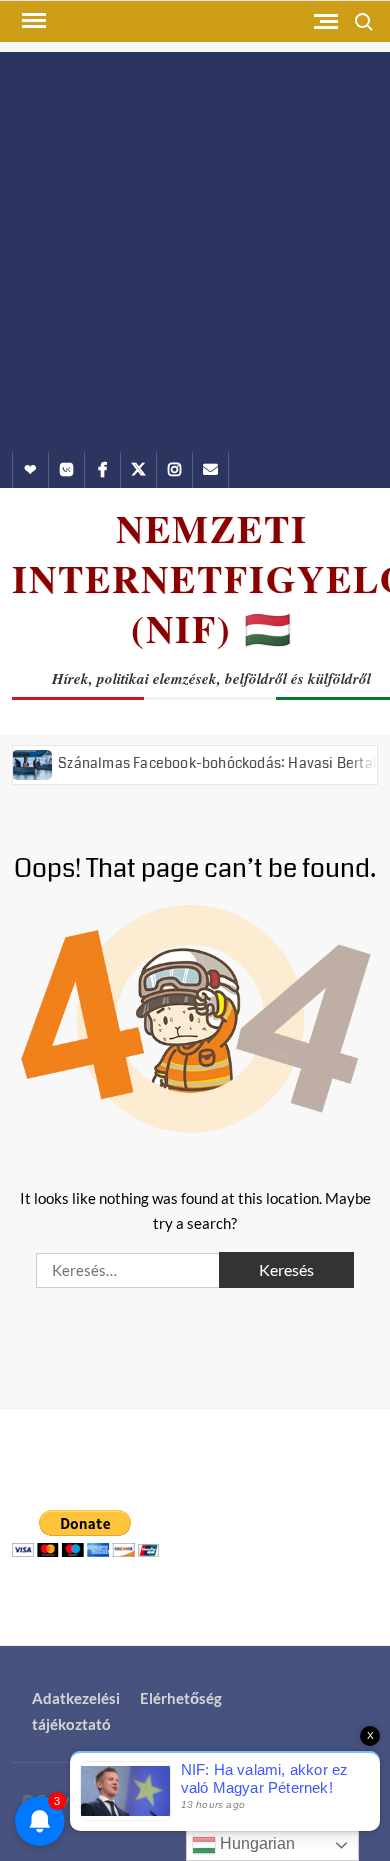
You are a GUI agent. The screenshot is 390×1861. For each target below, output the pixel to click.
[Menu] (32, 21)
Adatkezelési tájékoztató (76, 1711)
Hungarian (255, 1843)
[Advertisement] (195, 247)
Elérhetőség (181, 1698)
